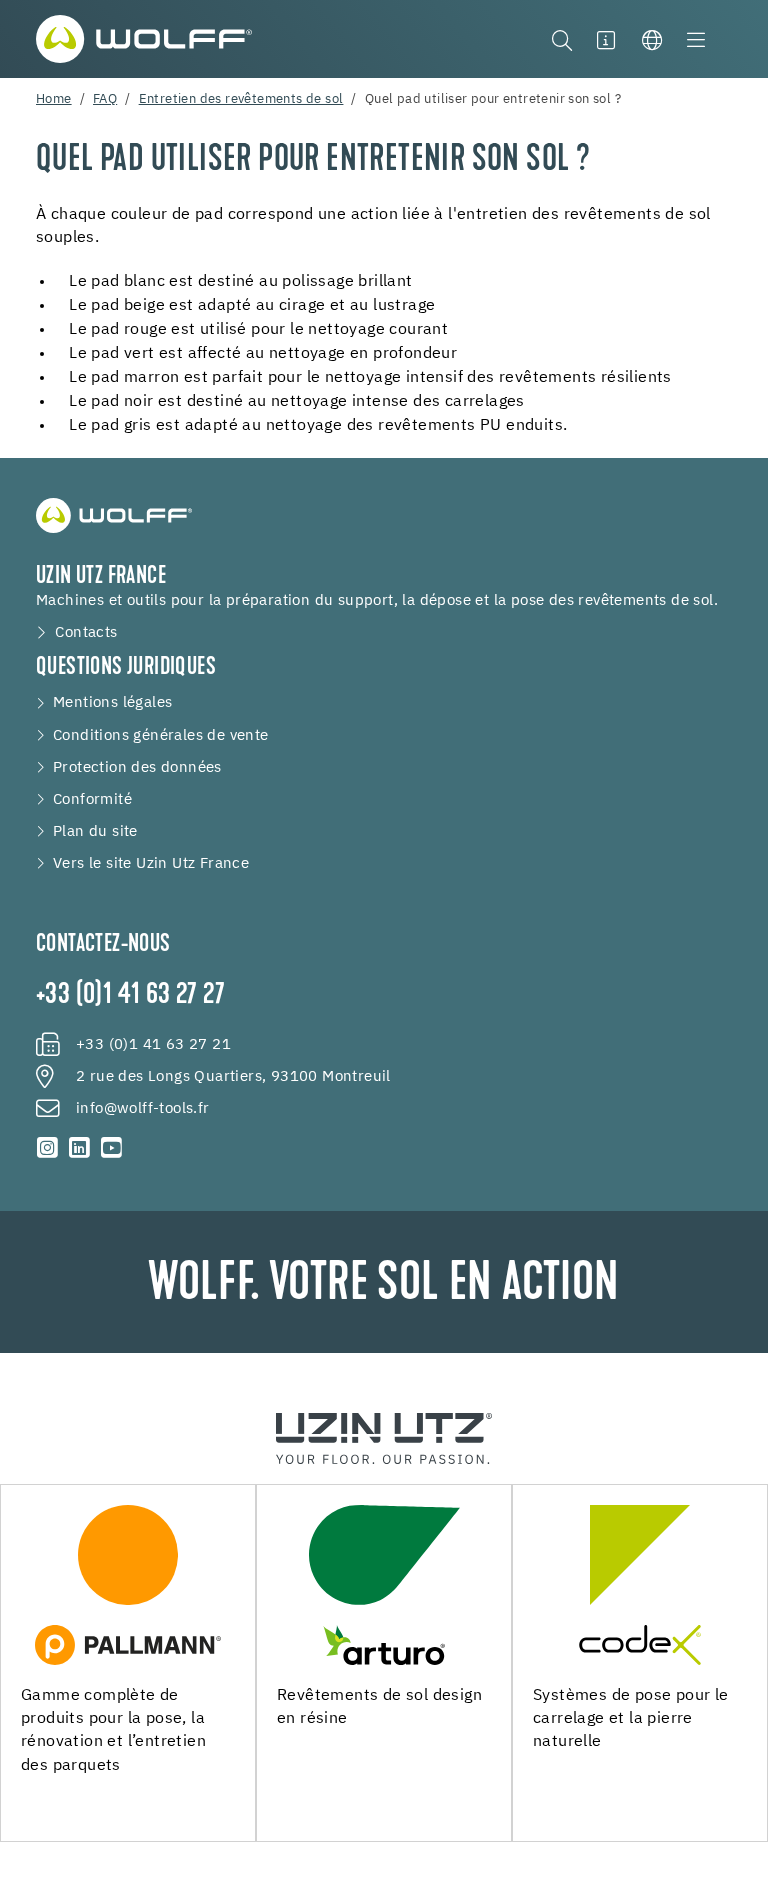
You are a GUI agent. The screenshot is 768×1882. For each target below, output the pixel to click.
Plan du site (95, 832)
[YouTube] (111, 1148)
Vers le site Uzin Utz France (151, 864)
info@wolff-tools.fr (143, 1109)
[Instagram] (48, 1148)
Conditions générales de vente (161, 736)
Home (54, 99)
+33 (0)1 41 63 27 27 (130, 996)
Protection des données (137, 768)
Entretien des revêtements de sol (241, 99)
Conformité (92, 800)
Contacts (86, 633)
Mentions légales (112, 703)
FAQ (105, 99)
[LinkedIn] (80, 1148)
